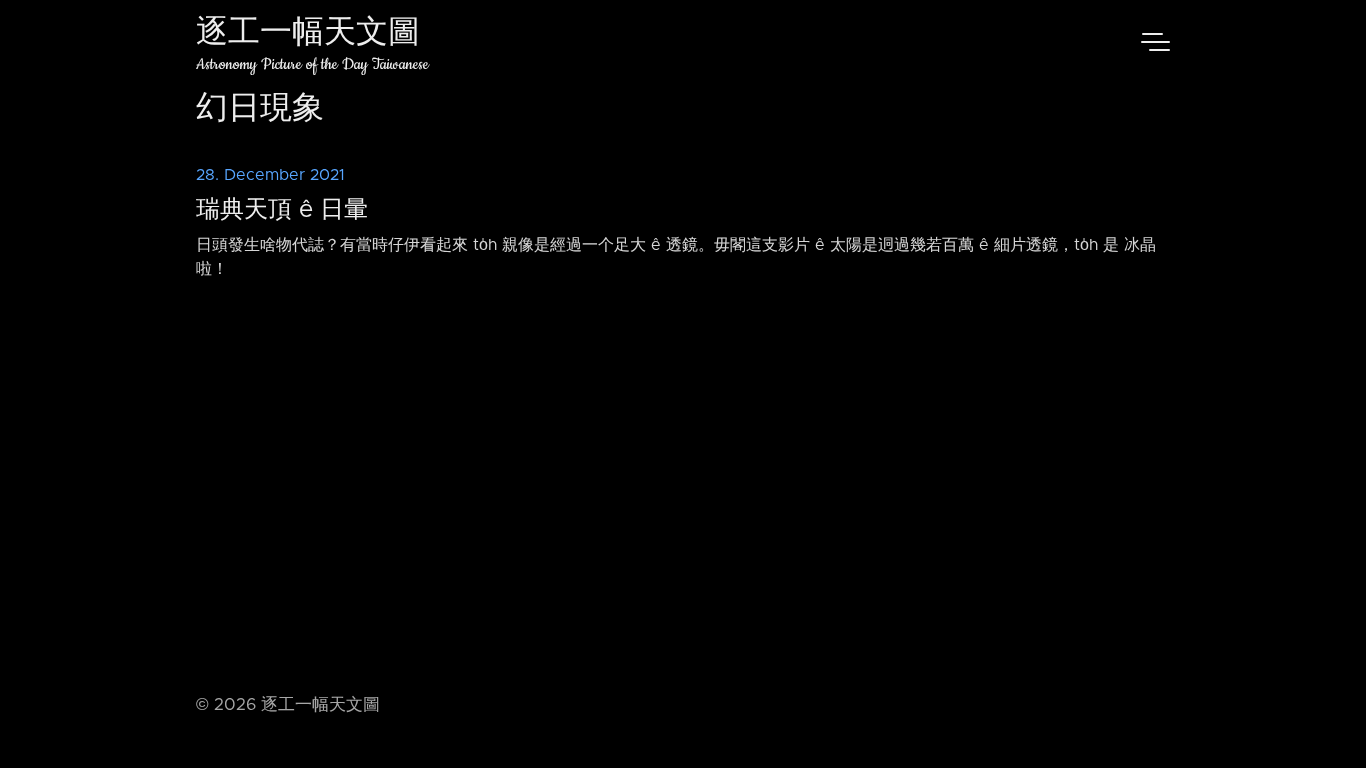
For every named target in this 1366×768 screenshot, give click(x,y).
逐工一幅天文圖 (308, 34)
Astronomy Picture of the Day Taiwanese (312, 64)
